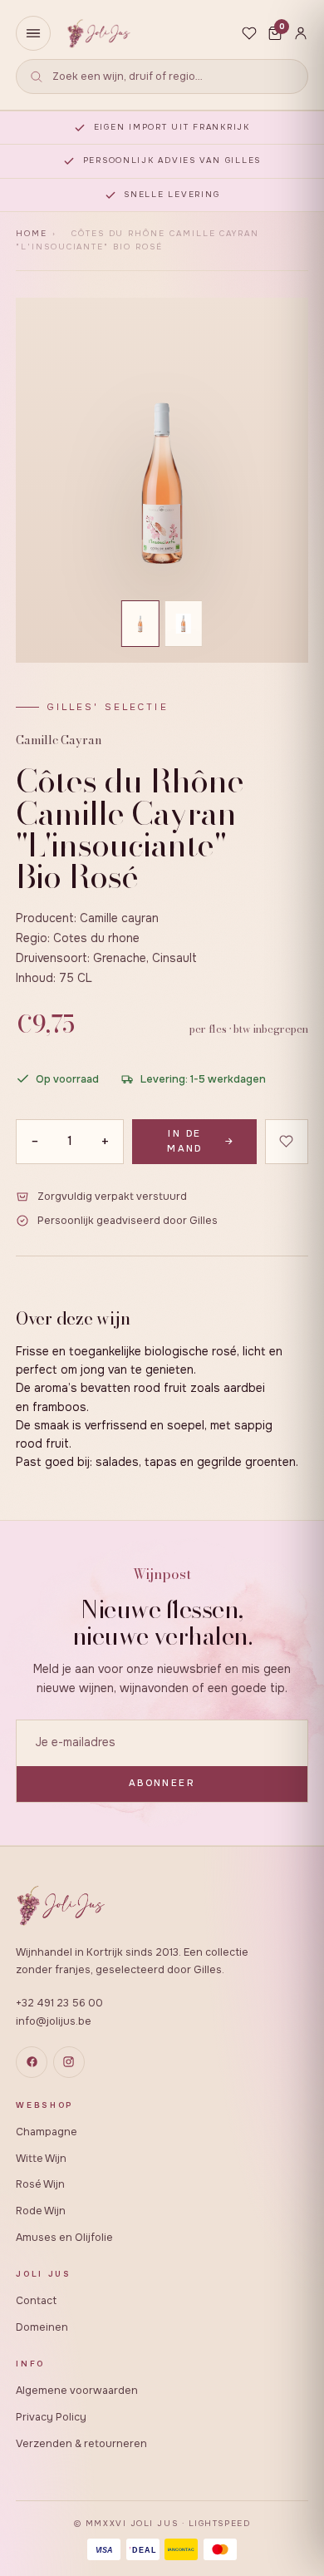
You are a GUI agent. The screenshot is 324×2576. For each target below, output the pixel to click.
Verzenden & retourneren (81, 2444)
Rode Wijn (41, 2211)
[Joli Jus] (98, 34)
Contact (36, 2301)
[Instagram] (69, 2062)
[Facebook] (32, 2062)
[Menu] (33, 33)
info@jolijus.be (54, 2021)
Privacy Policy (51, 2417)
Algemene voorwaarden (77, 2391)
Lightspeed (219, 2524)
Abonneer (162, 1783)
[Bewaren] (287, 1142)
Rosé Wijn (40, 2184)
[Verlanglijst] (249, 33)
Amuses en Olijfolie (64, 2238)
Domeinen (42, 2327)
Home (32, 234)
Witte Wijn (41, 2159)
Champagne (47, 2132)
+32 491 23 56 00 (59, 2003)
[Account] (301, 33)
